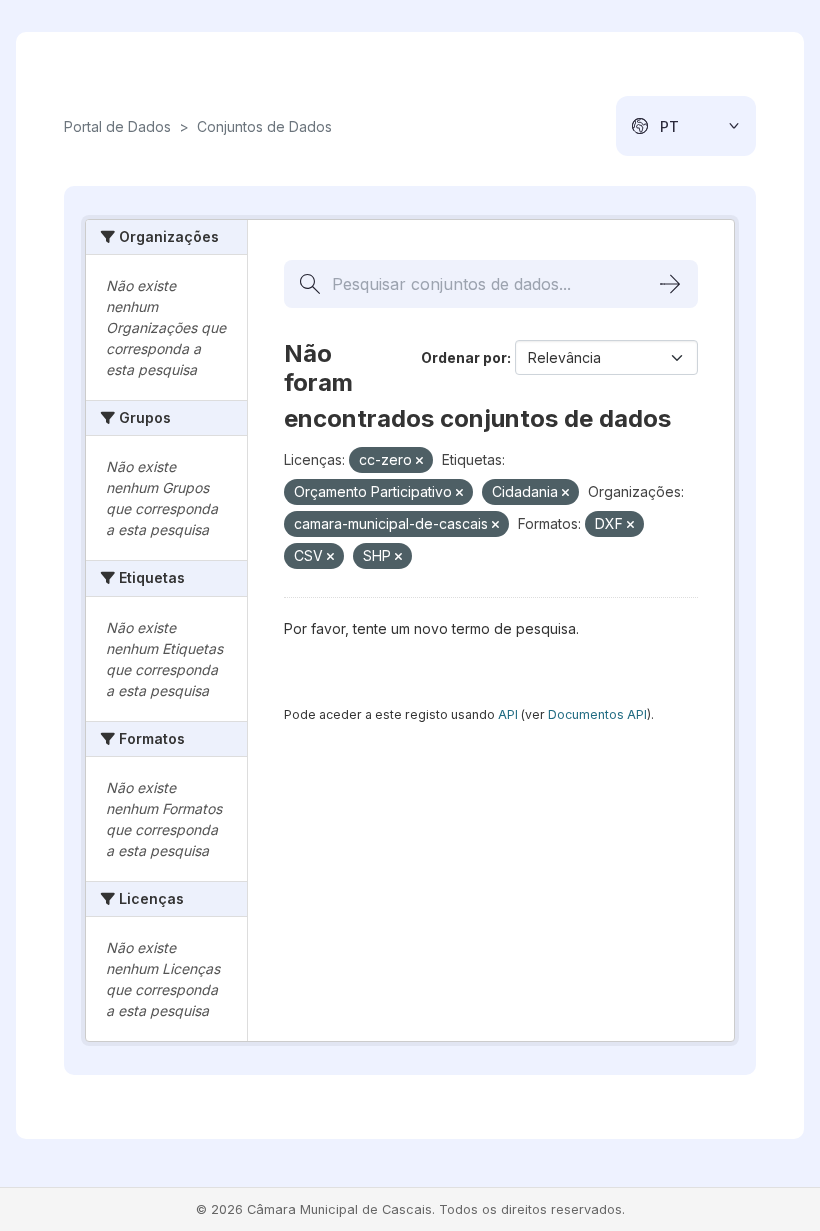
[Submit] (670, 284)
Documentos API (597, 714)
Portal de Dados (117, 126)
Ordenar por (464, 357)
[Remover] (419, 461)
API (508, 714)
